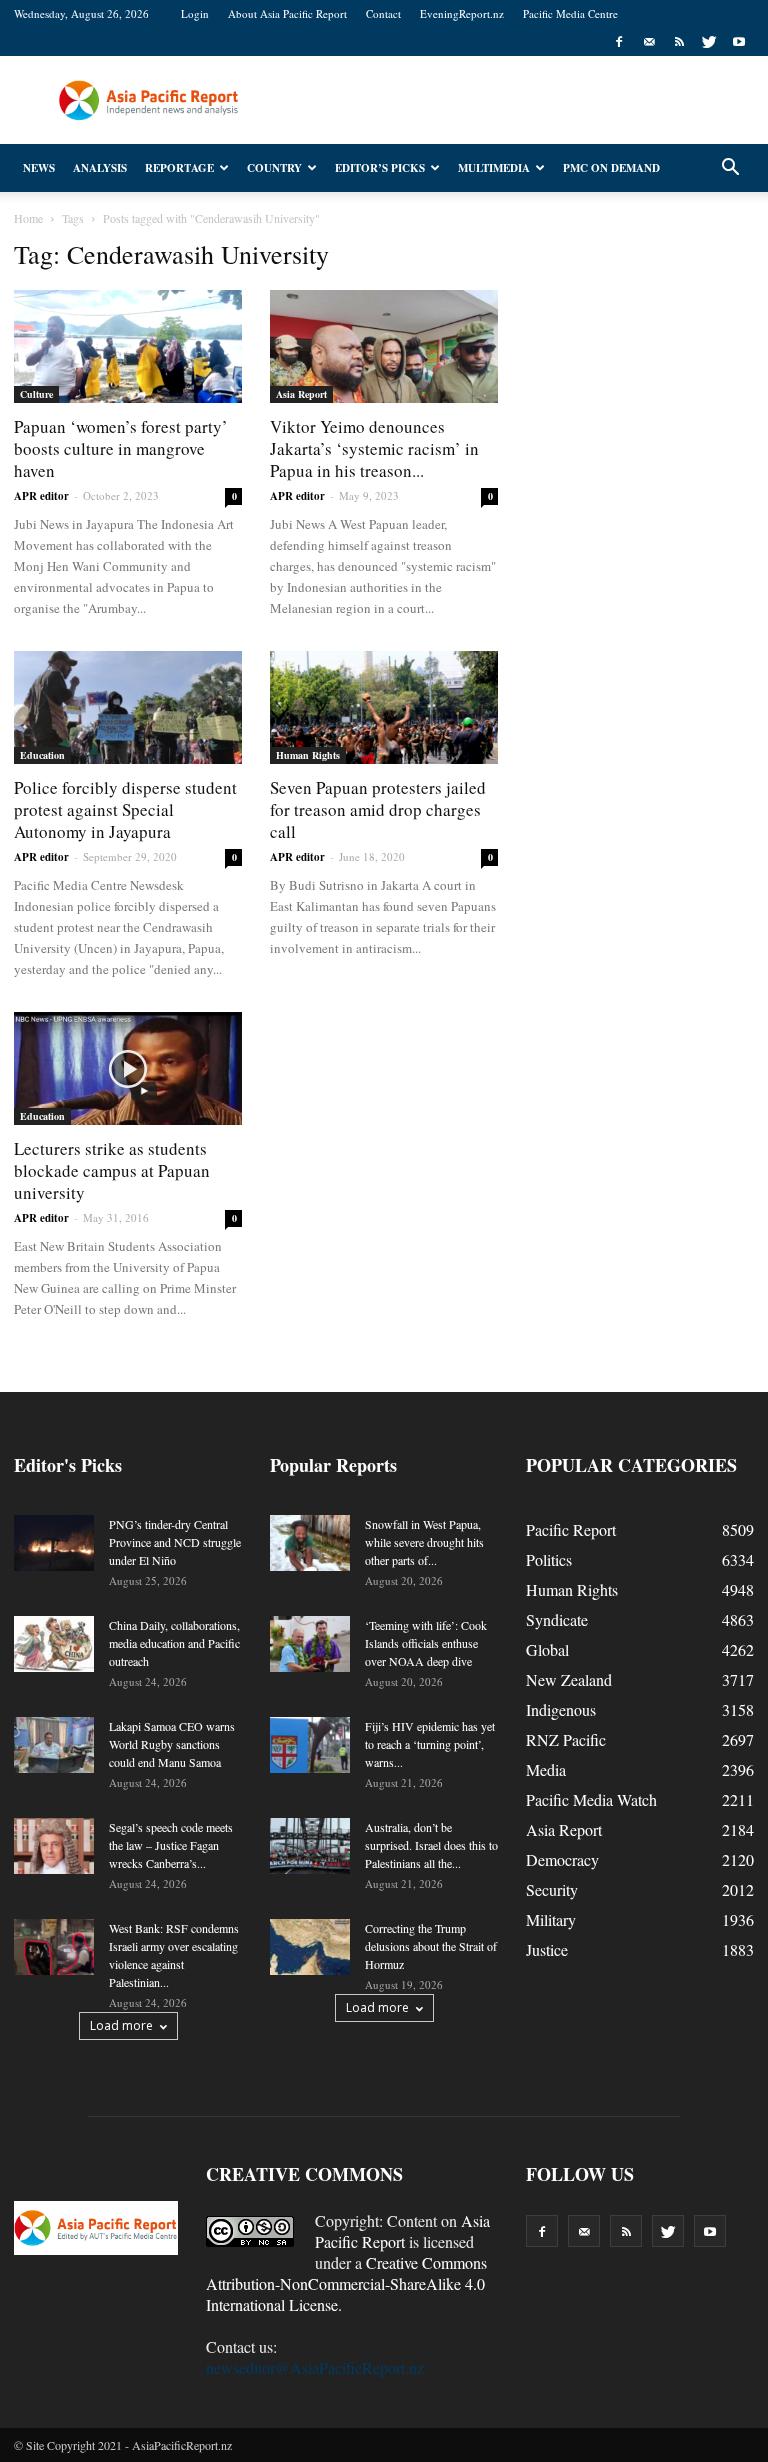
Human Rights (308, 755)
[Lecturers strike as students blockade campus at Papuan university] (128, 1068)
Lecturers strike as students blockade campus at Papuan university (112, 1170)
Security (552, 1889)
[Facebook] (619, 42)
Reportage (179, 168)
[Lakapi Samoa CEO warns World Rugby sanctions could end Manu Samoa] (54, 1745)
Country (274, 168)
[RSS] (679, 42)
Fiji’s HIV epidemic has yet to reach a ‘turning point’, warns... (430, 1744)
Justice (547, 1949)
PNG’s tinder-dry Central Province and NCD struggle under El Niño (175, 1542)
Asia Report (301, 394)
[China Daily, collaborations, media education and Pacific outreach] (54, 1644)
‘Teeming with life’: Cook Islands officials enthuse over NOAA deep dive (426, 1643)
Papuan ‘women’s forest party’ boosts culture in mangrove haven (121, 448)
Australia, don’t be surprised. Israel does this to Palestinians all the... (431, 1845)
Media (546, 1769)
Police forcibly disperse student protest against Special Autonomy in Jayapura (125, 809)
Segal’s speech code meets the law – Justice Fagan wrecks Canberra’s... (171, 1845)
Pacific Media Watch (591, 1799)
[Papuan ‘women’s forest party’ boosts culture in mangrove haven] (128, 346)
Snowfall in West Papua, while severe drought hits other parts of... (424, 1542)
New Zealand (569, 1679)
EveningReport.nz (462, 13)
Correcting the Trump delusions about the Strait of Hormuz (431, 1946)
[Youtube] (739, 42)
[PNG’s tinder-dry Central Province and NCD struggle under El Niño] (54, 1543)
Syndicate (557, 1619)
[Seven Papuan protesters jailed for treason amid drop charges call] (384, 707)
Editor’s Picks (380, 168)
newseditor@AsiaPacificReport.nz (315, 2367)
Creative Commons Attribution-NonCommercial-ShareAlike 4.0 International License (346, 2283)
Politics (549, 1559)
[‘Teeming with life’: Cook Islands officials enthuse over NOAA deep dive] (310, 1644)
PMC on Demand (611, 168)
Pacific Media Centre (570, 13)
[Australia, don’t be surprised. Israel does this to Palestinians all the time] (310, 1846)
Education (42, 755)
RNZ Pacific (566, 1739)
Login (195, 13)
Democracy (562, 1859)
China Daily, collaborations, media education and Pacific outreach (174, 1643)
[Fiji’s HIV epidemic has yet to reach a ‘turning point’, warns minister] (310, 1745)
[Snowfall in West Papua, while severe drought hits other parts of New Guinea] (310, 1543)
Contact (383, 13)
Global (547, 1649)
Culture (36, 394)
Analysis (100, 168)
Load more (121, 2025)
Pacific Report (571, 1529)
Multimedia (494, 168)
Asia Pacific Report (402, 2231)
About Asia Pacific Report (287, 13)
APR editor (41, 496)
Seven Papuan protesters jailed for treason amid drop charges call (378, 809)
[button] (730, 168)
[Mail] (649, 42)
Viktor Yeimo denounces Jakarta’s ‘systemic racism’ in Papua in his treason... (374, 448)
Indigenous (561, 1709)
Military (551, 1919)
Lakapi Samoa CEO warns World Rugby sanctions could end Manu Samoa (172, 1744)
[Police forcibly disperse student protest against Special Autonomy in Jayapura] (128, 707)
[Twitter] (709, 42)
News (39, 168)
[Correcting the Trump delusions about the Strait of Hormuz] (310, 1947)
